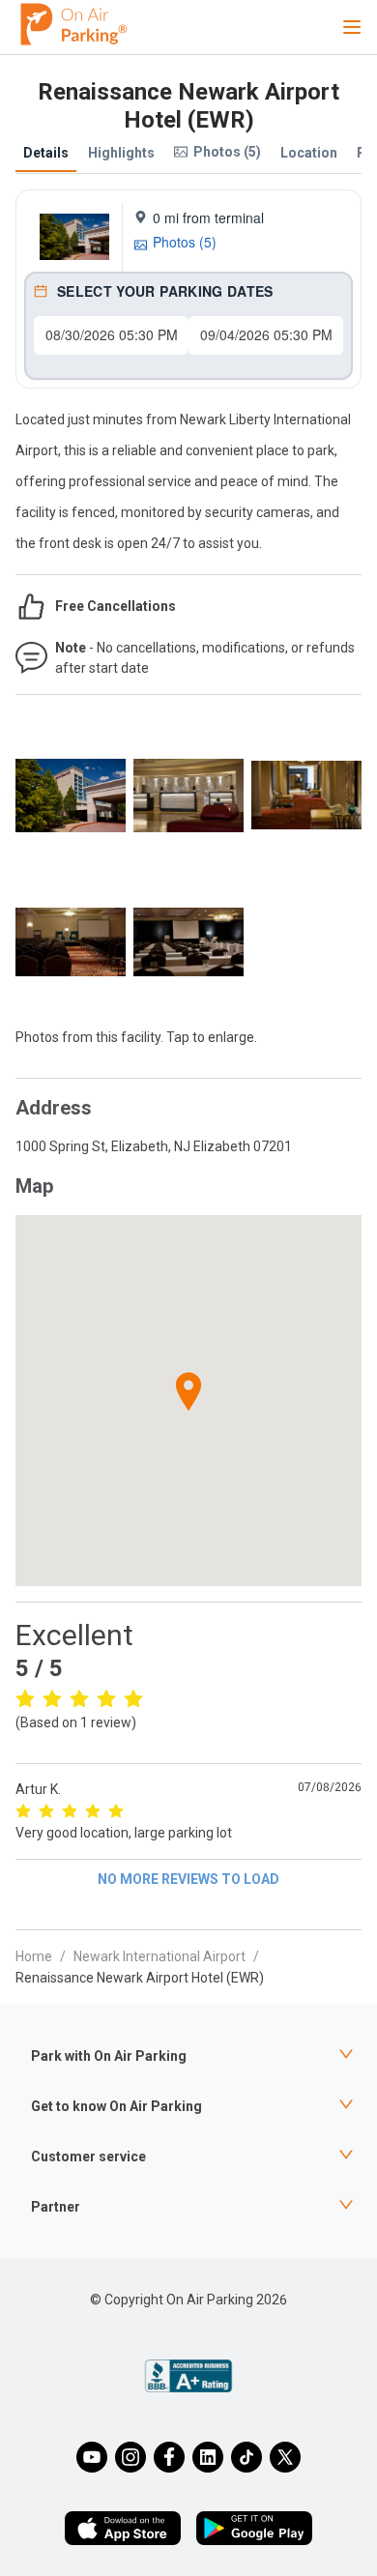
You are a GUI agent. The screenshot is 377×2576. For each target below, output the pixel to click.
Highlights (121, 153)
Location (309, 153)
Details (46, 153)
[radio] (25, 1698)
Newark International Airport (159, 1956)
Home (34, 1956)
